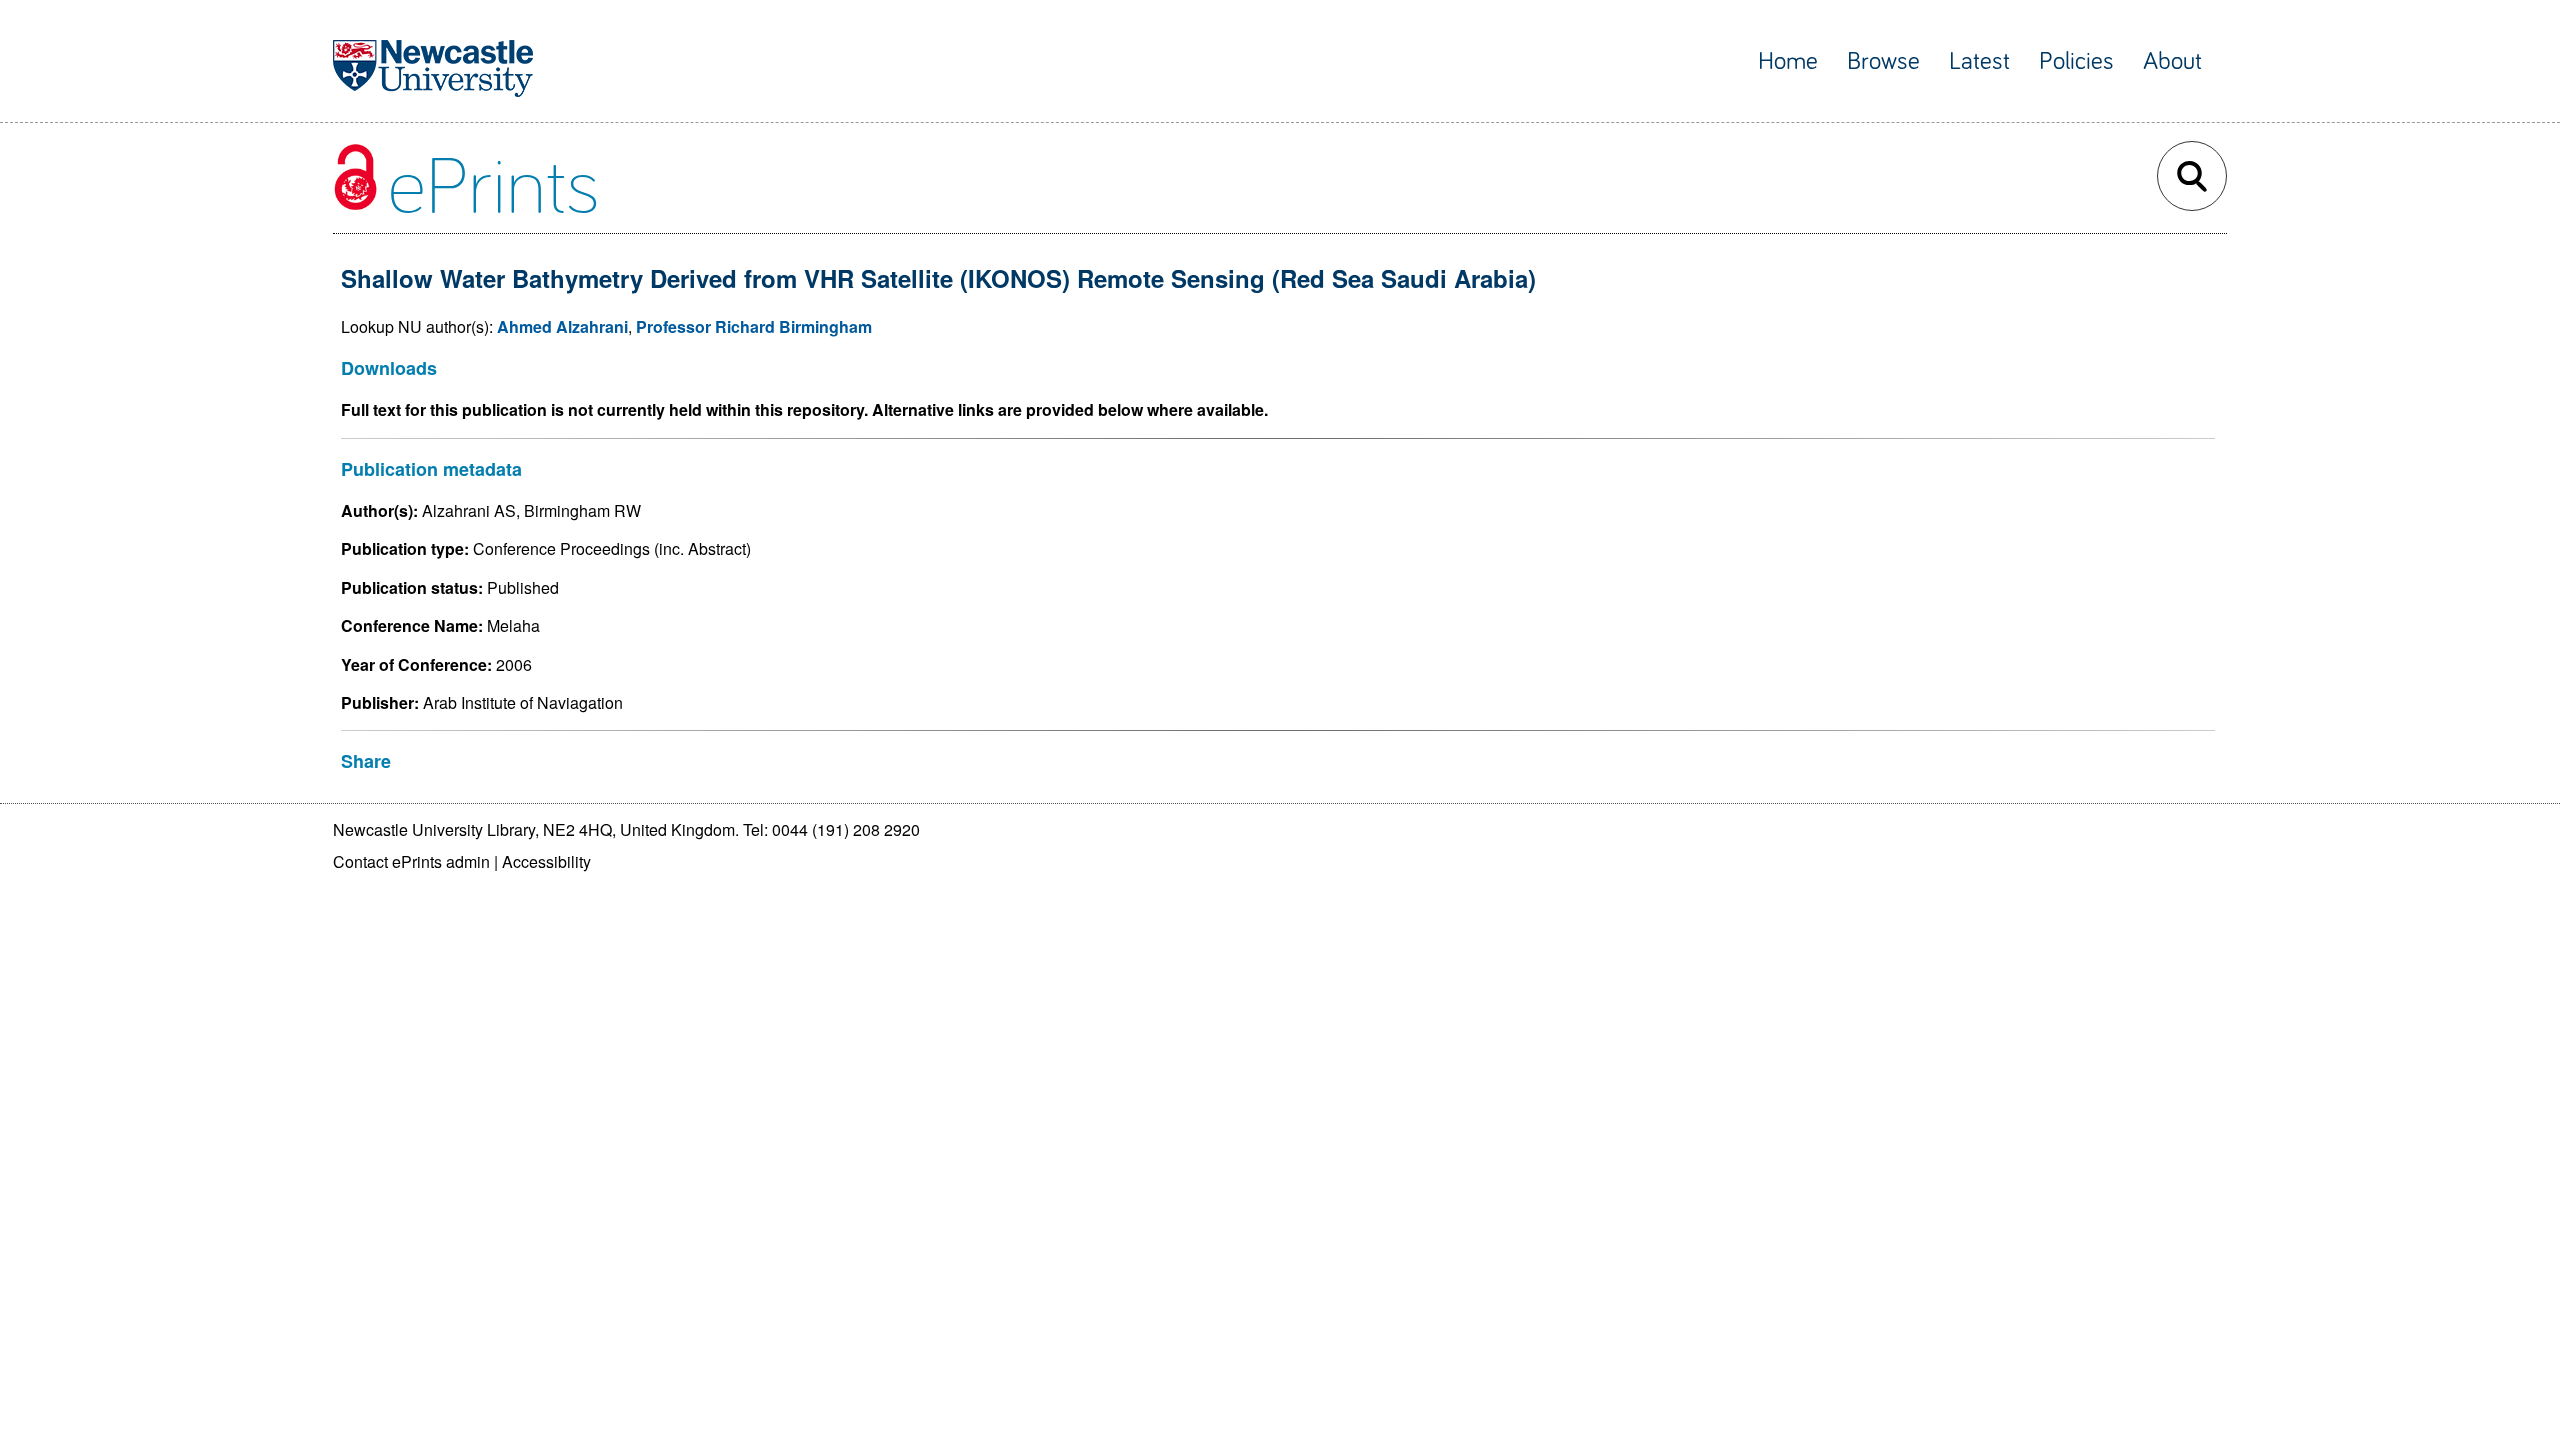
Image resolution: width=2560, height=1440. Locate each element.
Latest (1979, 61)
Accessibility (546, 861)
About (2172, 61)
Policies (2076, 61)
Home (1788, 61)
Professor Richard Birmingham (754, 326)
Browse (1883, 61)
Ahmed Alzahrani (562, 326)
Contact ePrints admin (411, 861)
